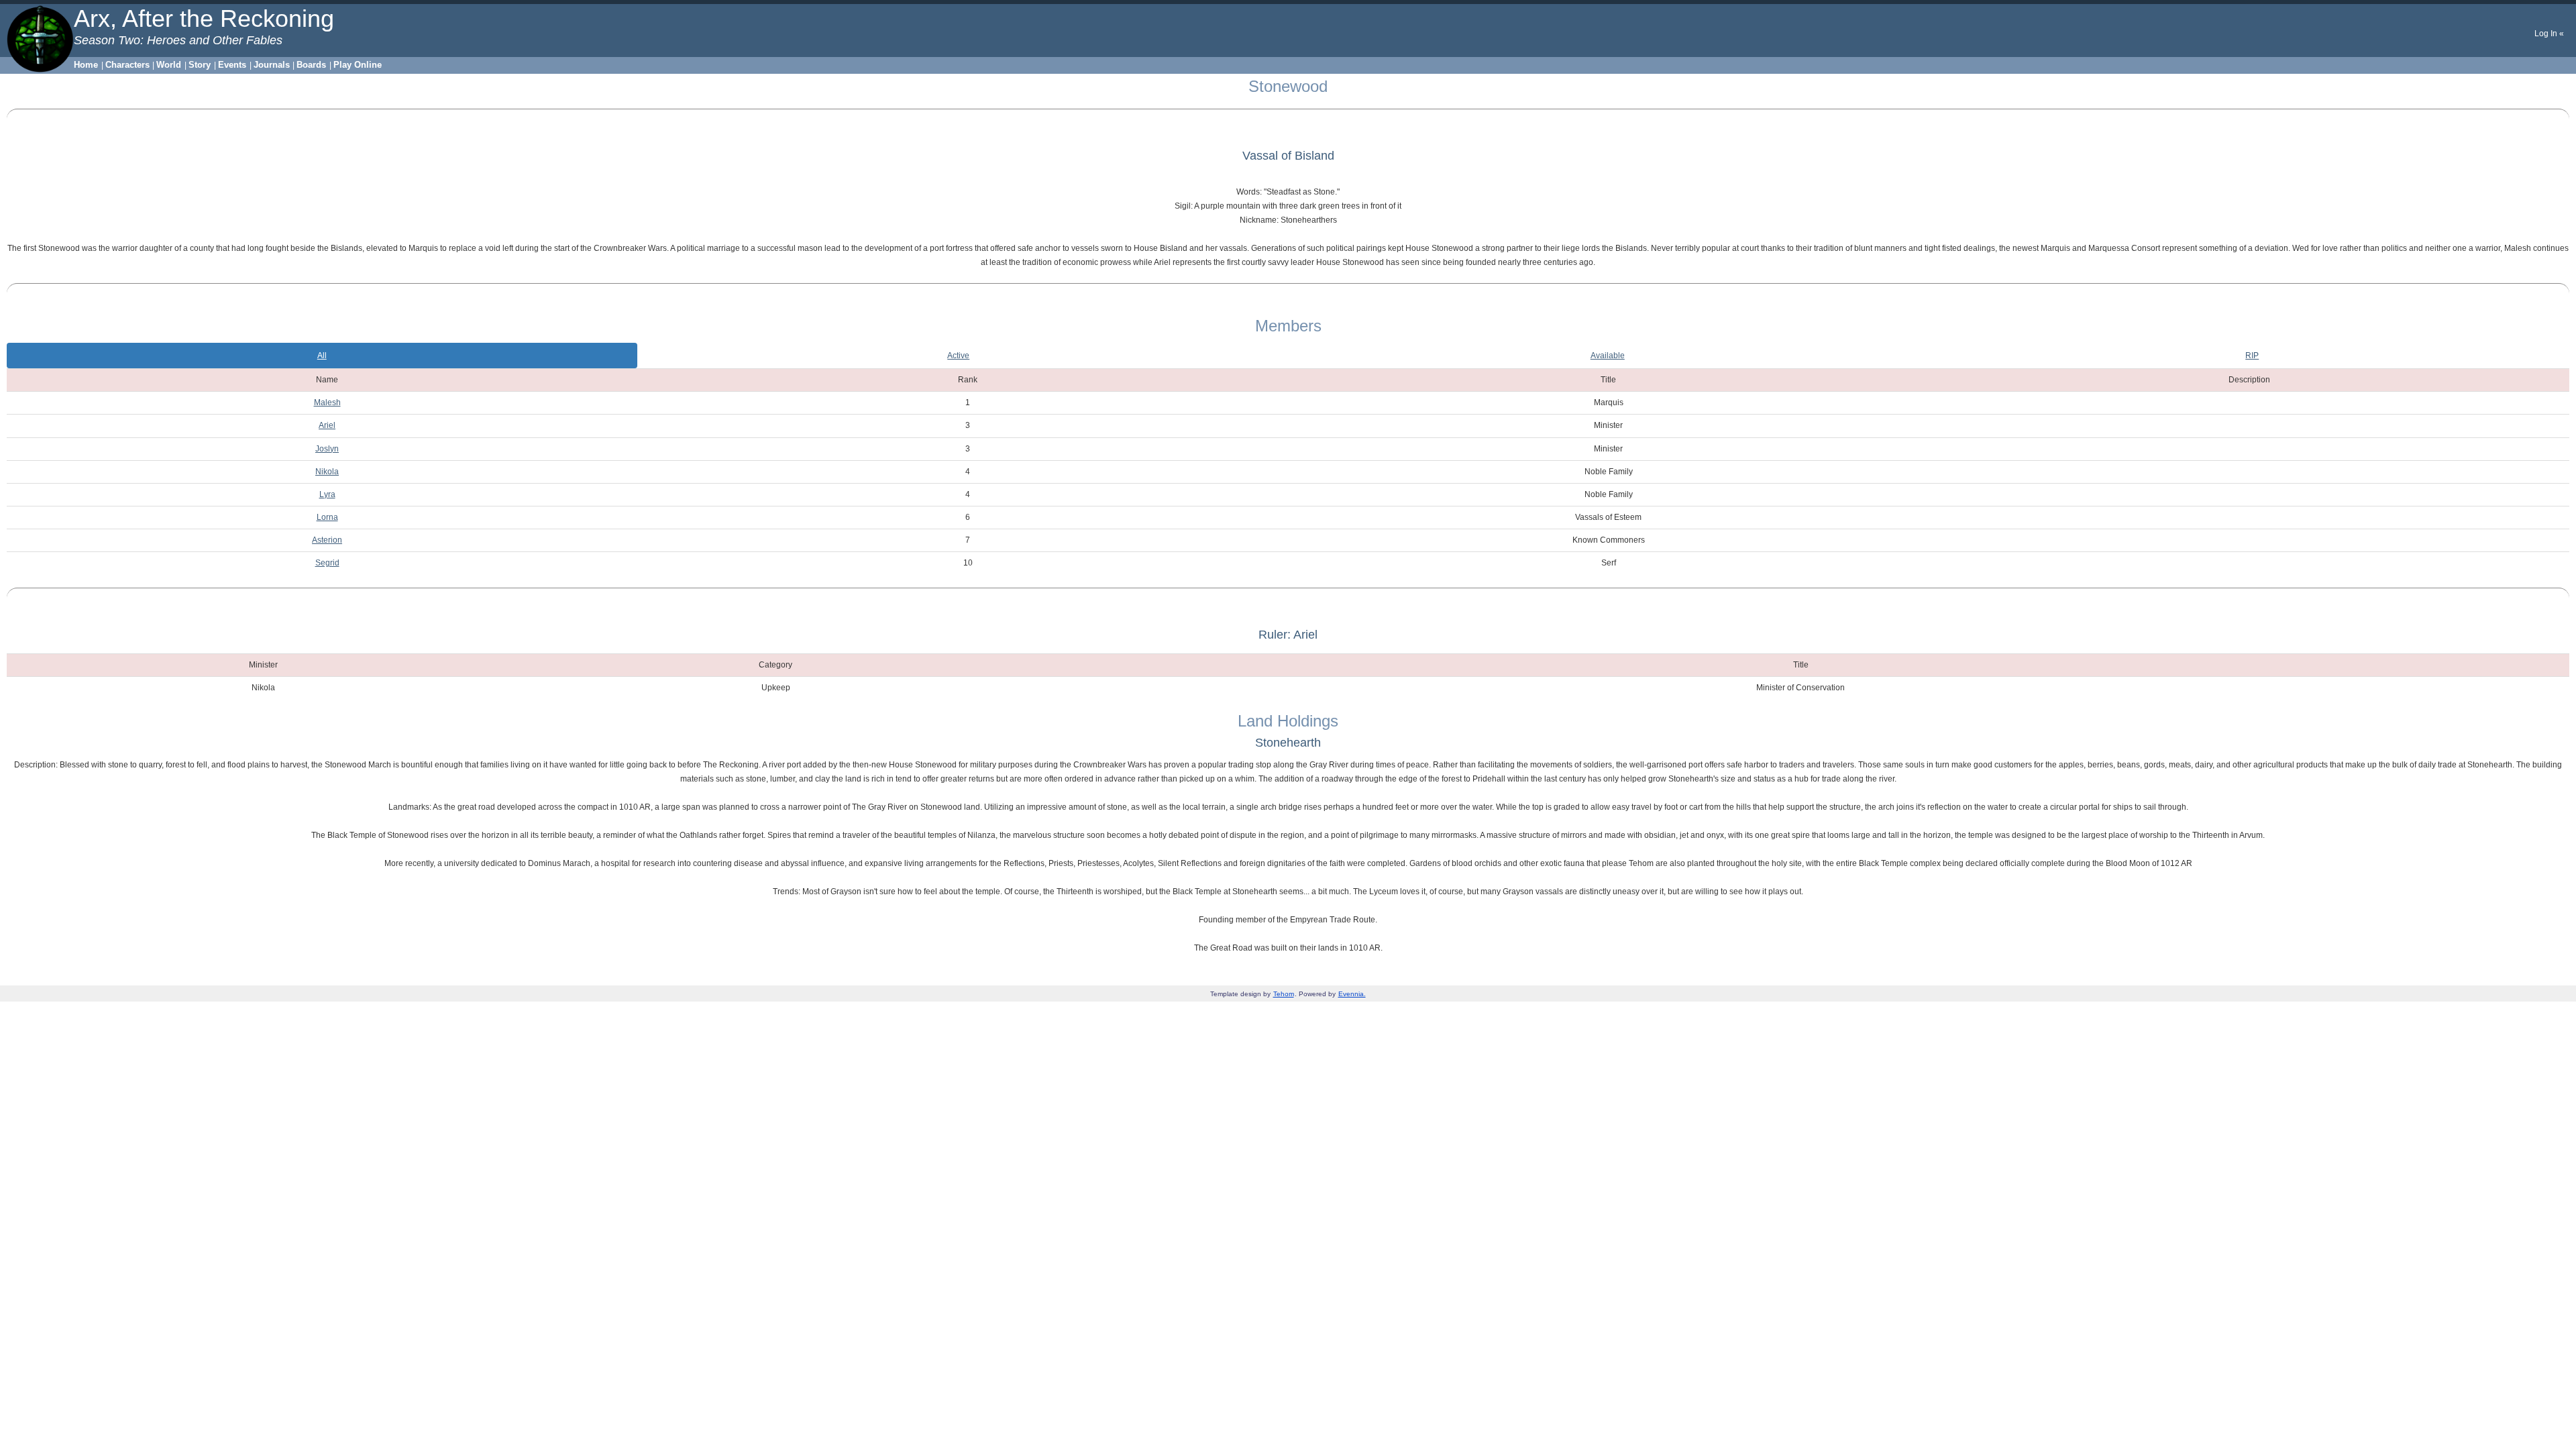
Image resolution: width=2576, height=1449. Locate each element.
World (169, 65)
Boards (311, 65)
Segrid (327, 563)
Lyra (327, 494)
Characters (127, 65)
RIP (2252, 356)
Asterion (327, 540)
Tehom (1284, 994)
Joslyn (327, 449)
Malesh (327, 402)
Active (958, 356)
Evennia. (1352, 994)
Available (1608, 356)
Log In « (2549, 34)
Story (200, 65)
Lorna (327, 517)
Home (86, 65)
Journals (272, 65)
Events (232, 65)
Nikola (327, 472)
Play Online (358, 65)
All (322, 356)
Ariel (327, 425)
